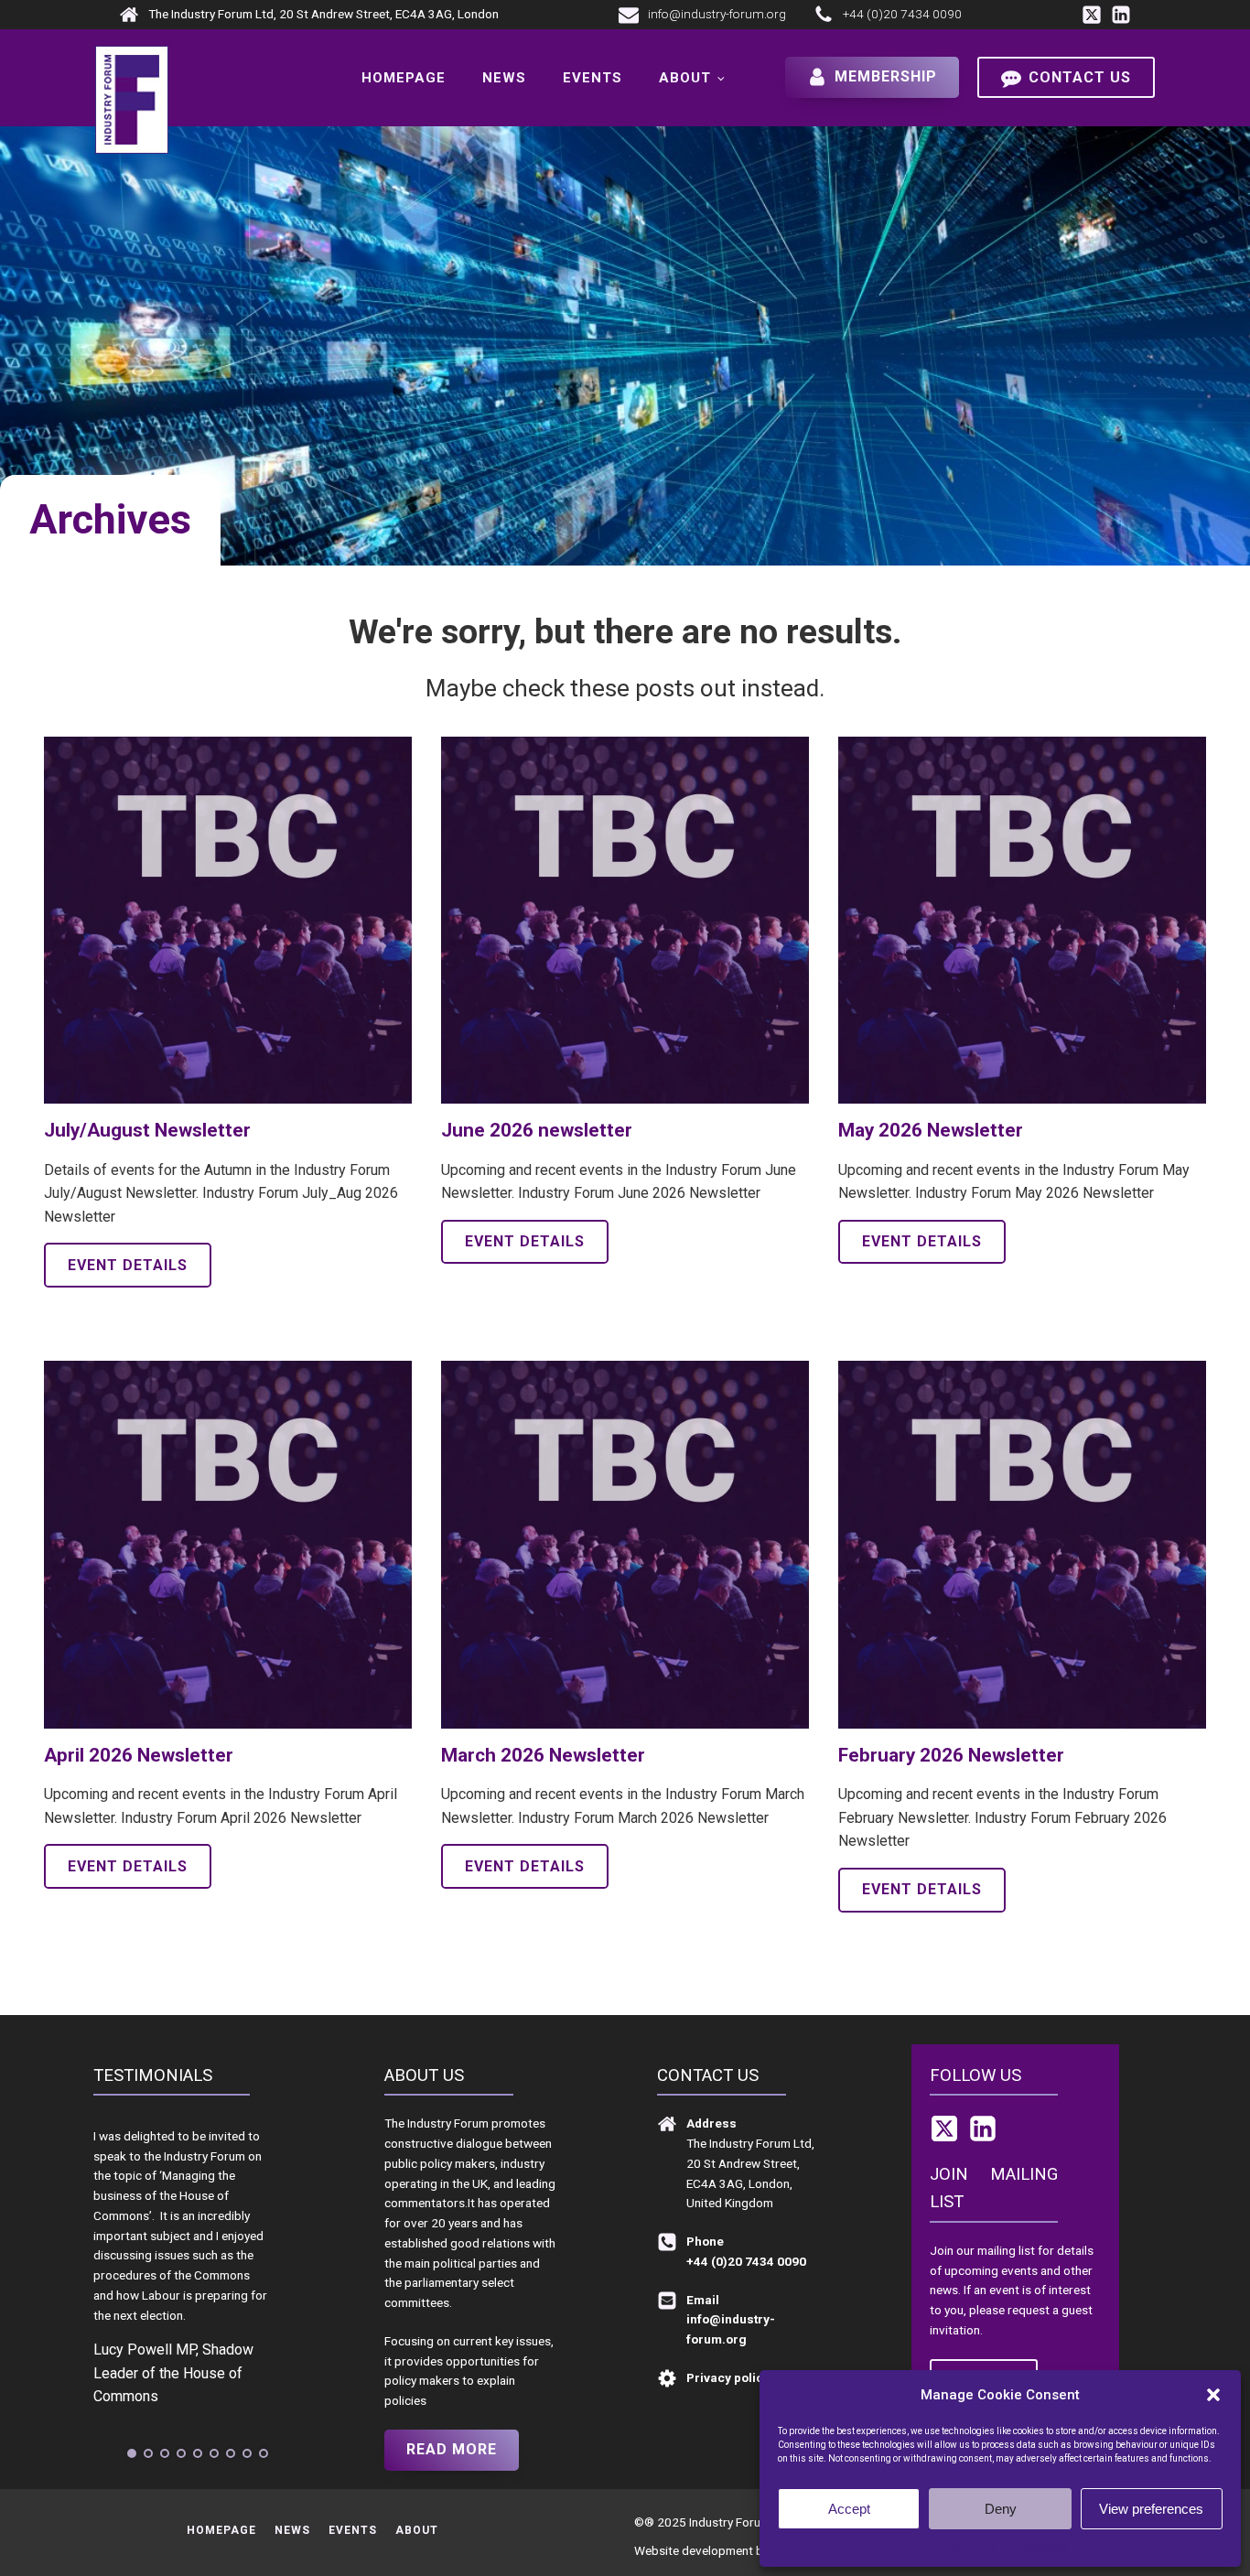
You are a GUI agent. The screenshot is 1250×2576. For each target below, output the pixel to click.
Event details (128, 1265)
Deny (1001, 2509)
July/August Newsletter (147, 1130)
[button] (1213, 2395)
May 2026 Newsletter (931, 1130)
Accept (849, 2509)
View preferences (1151, 2509)
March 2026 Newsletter (543, 1755)
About (685, 78)
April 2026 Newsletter (139, 1755)
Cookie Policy (964, 2545)
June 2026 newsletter (537, 1130)
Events (593, 78)
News (504, 78)
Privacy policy (1036, 2545)
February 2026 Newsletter (951, 1755)
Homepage (404, 78)
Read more (452, 2449)
